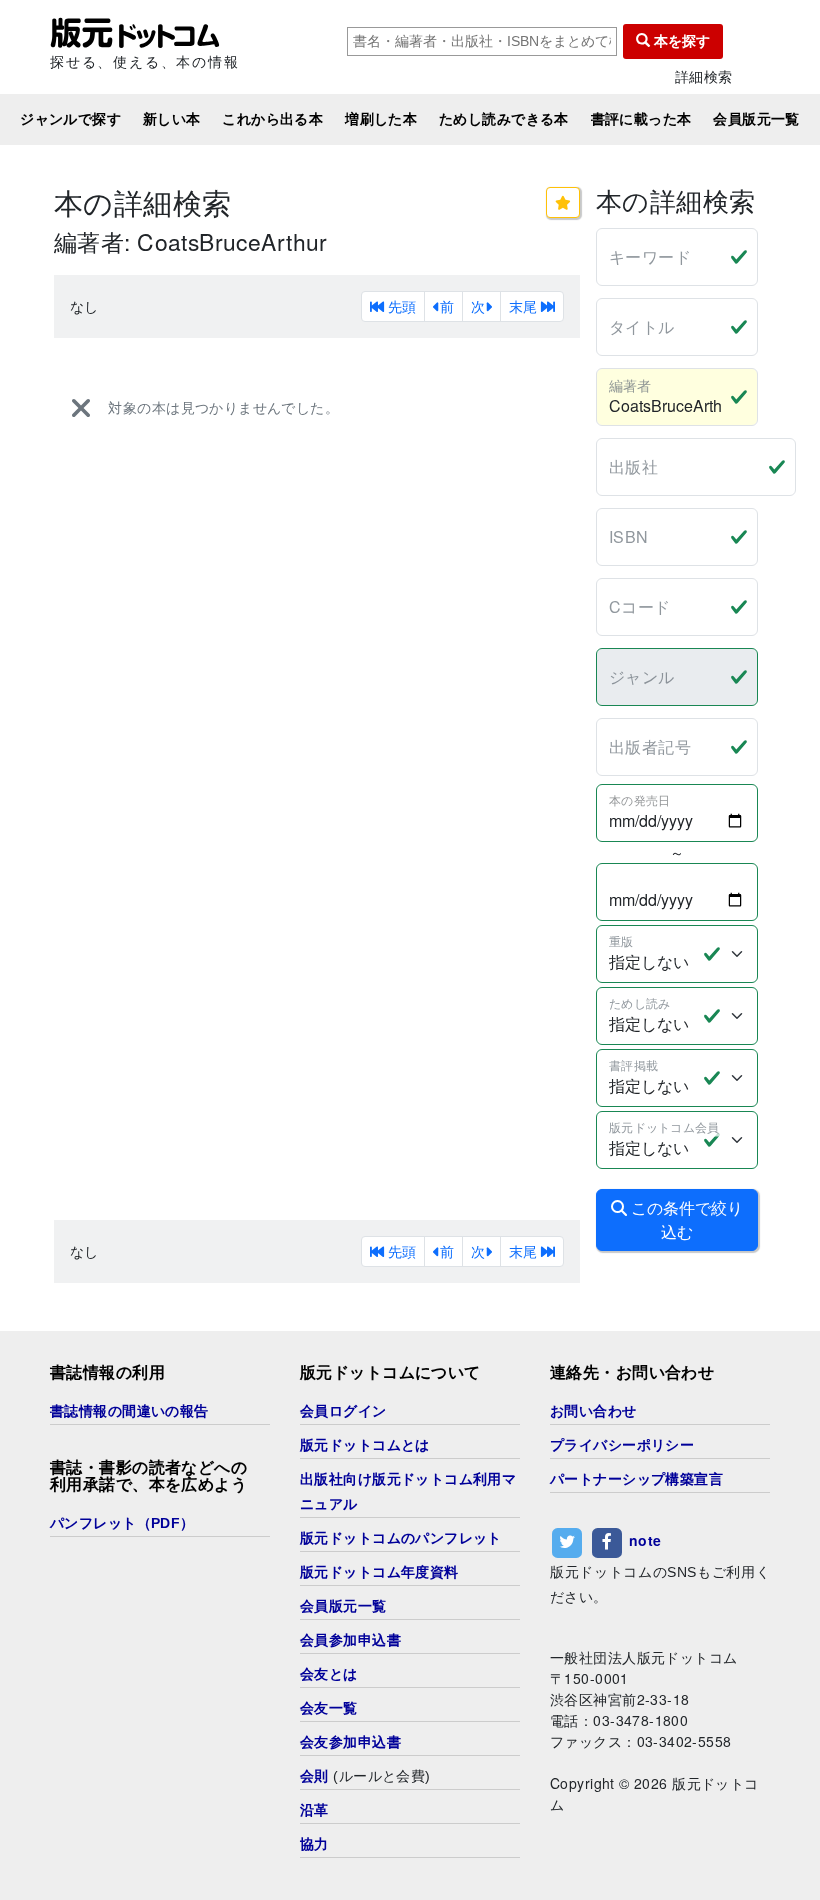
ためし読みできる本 (504, 119)
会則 (314, 1776)
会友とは (329, 1674)
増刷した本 (381, 119)
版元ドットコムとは (365, 1445)
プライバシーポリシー (622, 1445)
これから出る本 (272, 119)
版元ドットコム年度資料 (379, 1572)
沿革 (314, 1810)
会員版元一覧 (756, 119)
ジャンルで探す (70, 119)
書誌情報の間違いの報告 (129, 1411)
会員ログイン (343, 1411)
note (645, 1541)
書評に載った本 (641, 119)
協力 (314, 1844)
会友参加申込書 (350, 1742)
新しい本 (172, 119)
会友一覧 (329, 1708)
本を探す (680, 41)
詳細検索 (704, 76)
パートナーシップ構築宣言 (636, 1479)
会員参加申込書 (350, 1640)
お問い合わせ (593, 1411)
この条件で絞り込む (685, 1219)
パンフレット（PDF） (122, 1523)
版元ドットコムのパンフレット (401, 1538)
